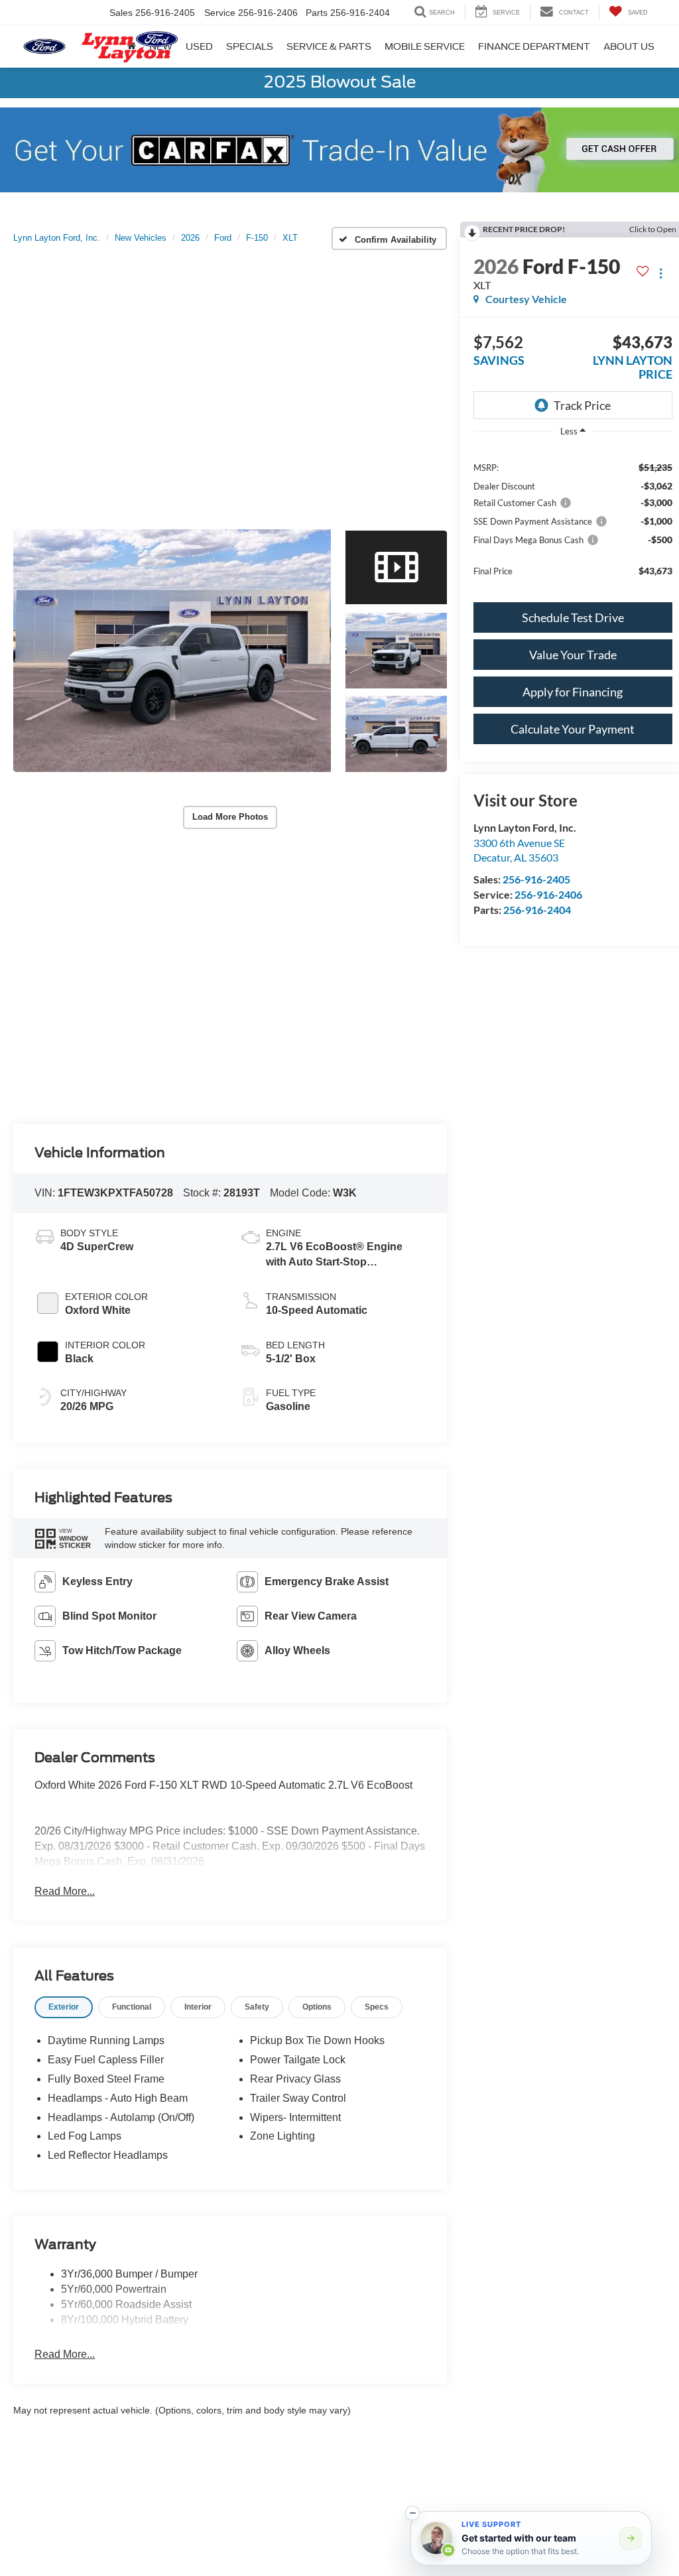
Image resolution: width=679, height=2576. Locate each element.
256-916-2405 (536, 879)
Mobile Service (425, 46)
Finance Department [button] (534, 46)
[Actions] (661, 273)
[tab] (64, 2007)
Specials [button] (250, 46)
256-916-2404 (537, 910)
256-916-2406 (548, 894)
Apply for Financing (573, 692)
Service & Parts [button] (329, 46)
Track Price (582, 405)
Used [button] (199, 46)
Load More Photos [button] (230, 817)
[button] (172, 651)
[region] (573, 518)
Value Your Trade (573, 655)
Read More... (65, 1891)
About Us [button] (629, 46)
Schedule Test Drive (573, 617)
